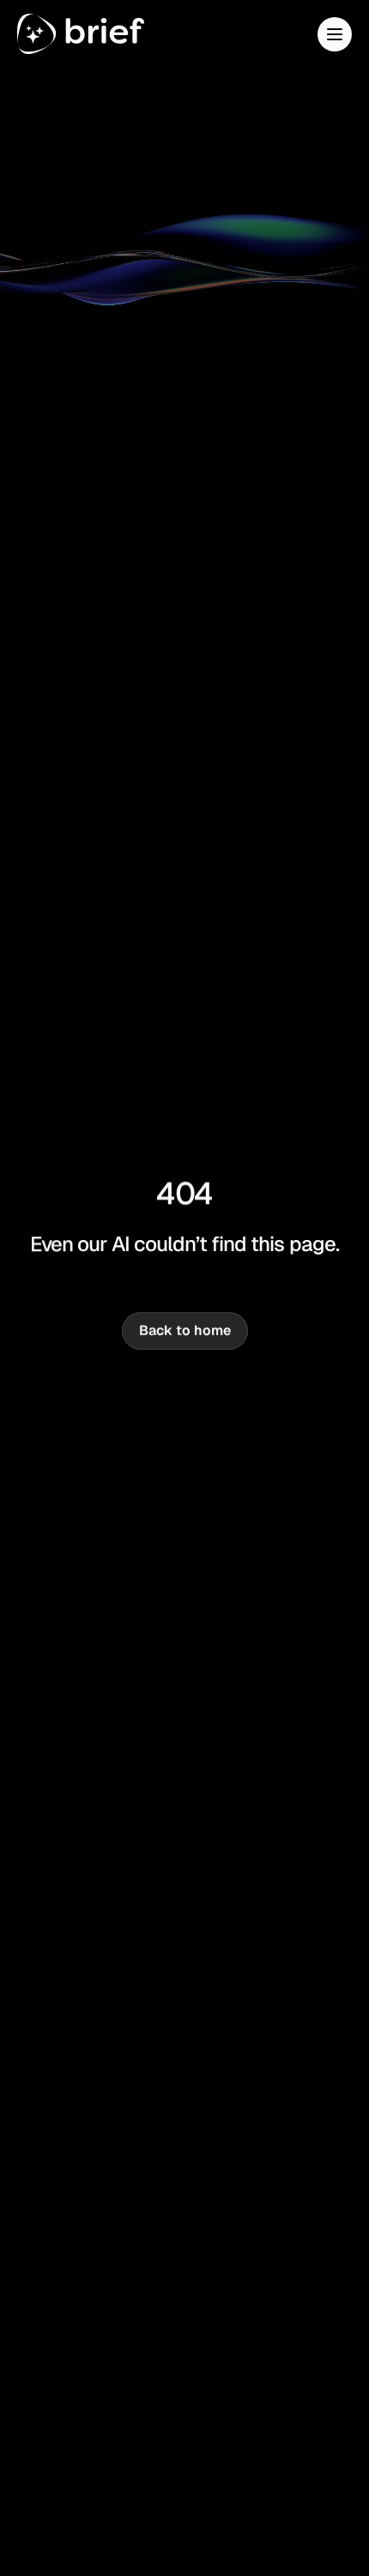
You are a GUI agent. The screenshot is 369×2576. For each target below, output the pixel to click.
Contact (115, 288)
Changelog (112, 231)
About (60, 120)
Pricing (84, 175)
